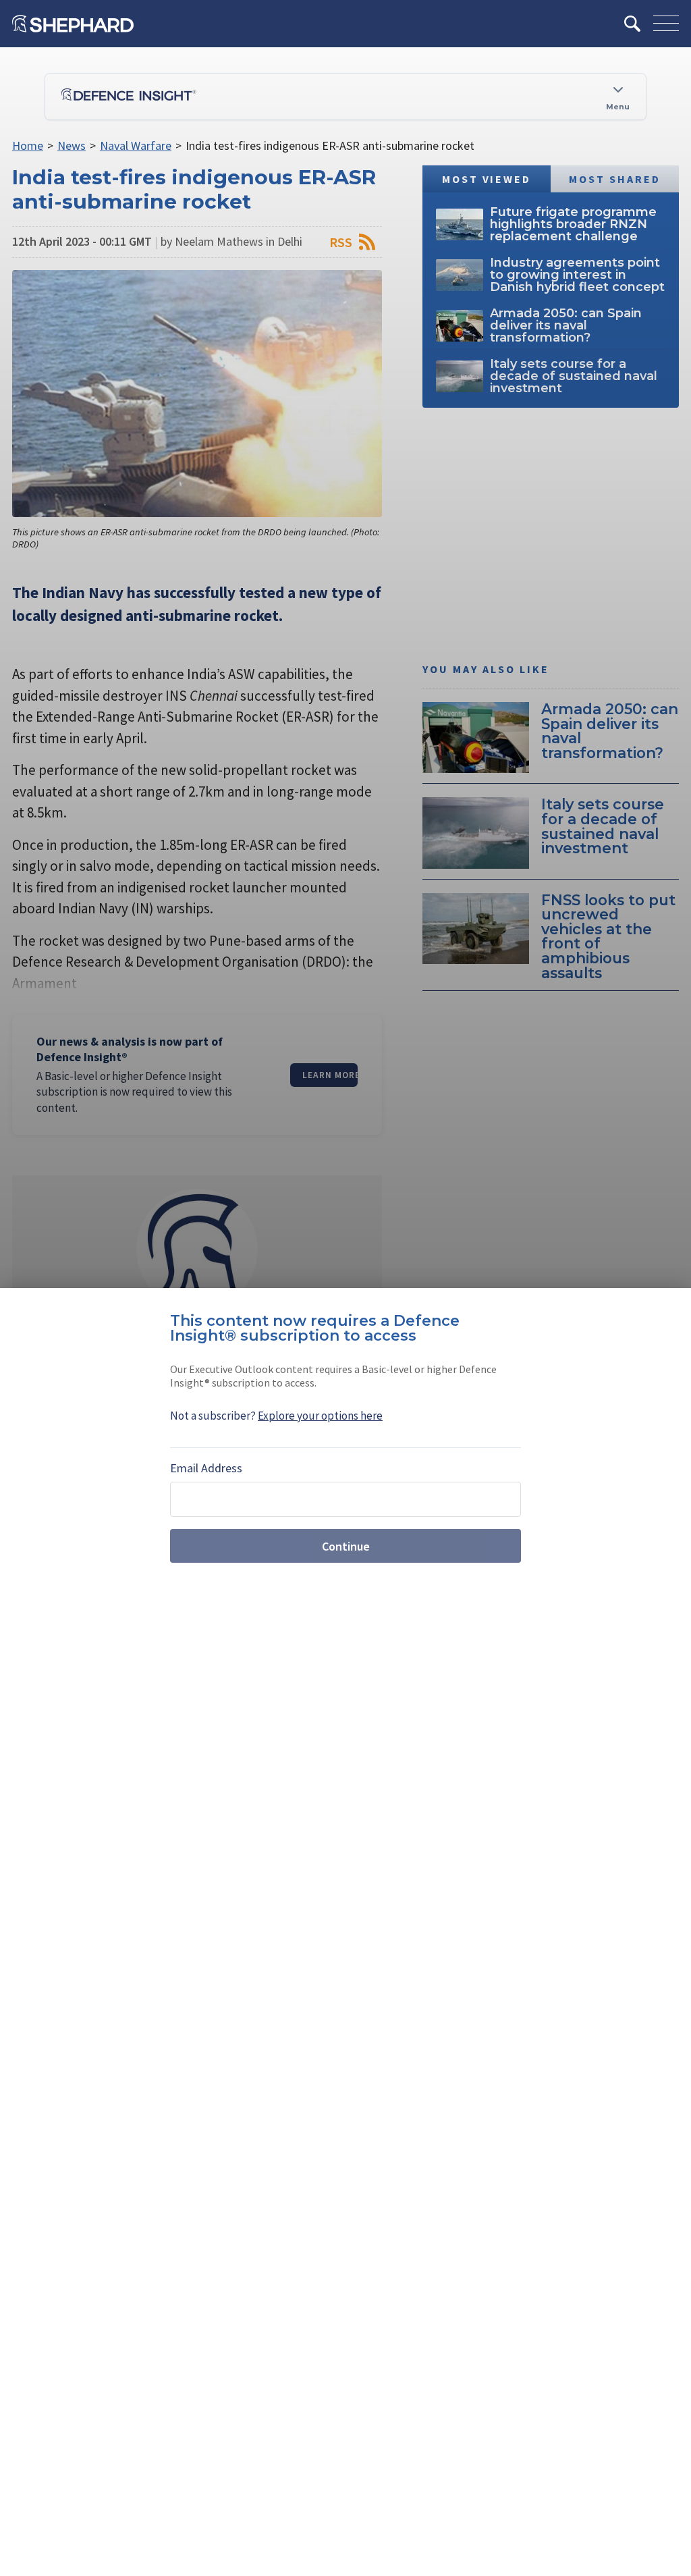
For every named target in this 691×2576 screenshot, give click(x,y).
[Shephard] (73, 24)
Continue (346, 1546)
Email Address (206, 1468)
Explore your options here (320, 1416)
